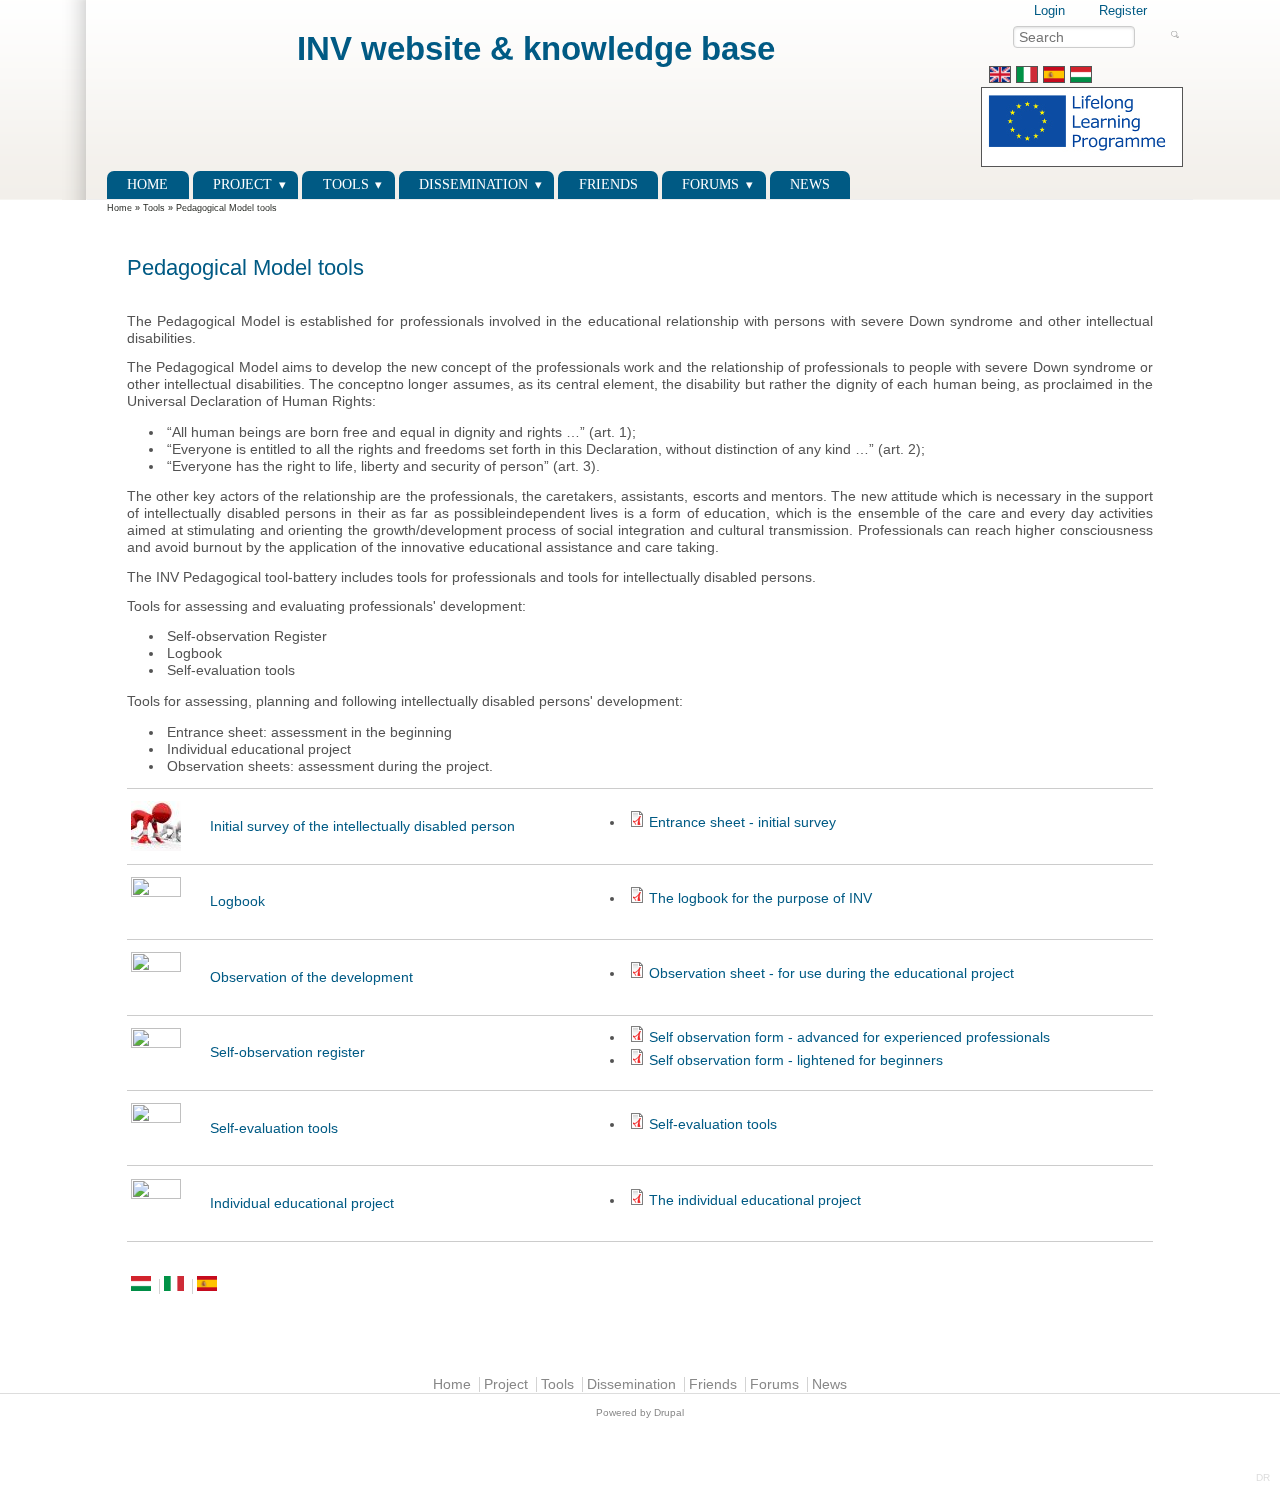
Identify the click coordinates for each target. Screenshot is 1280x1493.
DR (1263, 1477)
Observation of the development (311, 977)
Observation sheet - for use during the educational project (831, 973)
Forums (710, 184)
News (810, 184)
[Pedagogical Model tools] (1000, 78)
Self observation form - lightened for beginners (796, 1060)
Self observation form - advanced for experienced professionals (849, 1037)
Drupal (669, 1412)
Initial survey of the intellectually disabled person (362, 826)
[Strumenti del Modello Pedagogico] (1027, 78)
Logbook (237, 901)
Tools (346, 184)
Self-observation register (287, 1052)
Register (1123, 10)
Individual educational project (302, 1203)
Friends (608, 184)
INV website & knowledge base (536, 48)
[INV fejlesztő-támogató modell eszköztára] (1081, 78)
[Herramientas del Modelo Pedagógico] (1054, 78)
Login (1049, 10)
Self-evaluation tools (274, 1128)
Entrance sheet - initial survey (742, 822)
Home (147, 184)
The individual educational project (755, 1200)
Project (242, 184)
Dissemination (473, 184)
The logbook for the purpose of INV (760, 898)
